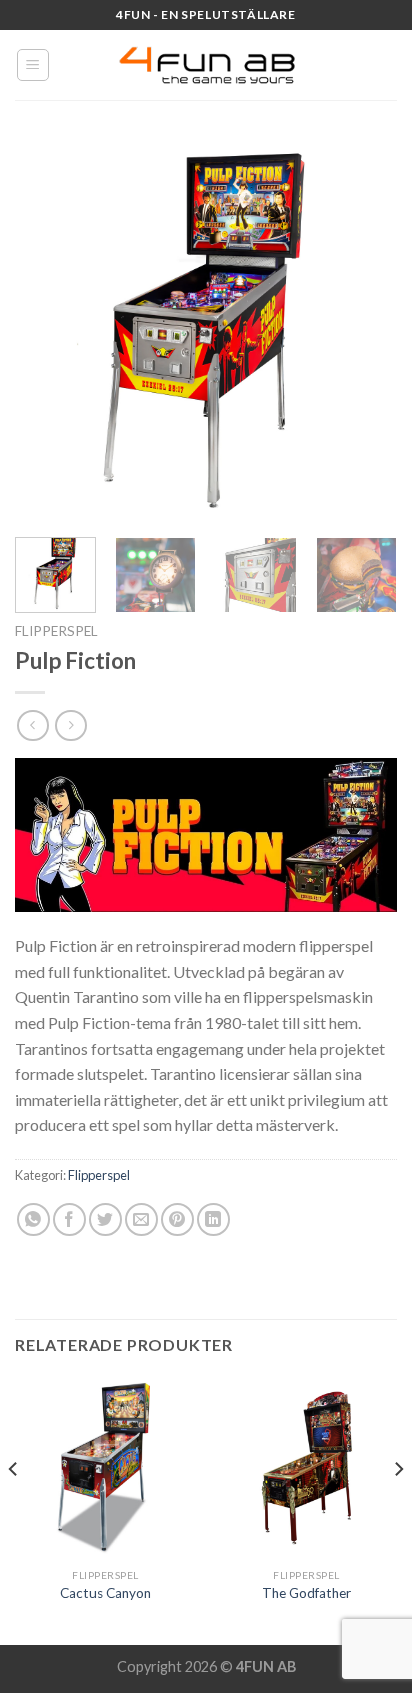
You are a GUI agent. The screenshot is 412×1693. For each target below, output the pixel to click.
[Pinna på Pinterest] (177, 1219)
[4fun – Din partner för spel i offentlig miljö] (206, 65)
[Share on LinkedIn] (213, 1219)
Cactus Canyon (105, 1593)
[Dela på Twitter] (105, 1219)
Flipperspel (56, 631)
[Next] (364, 331)
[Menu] (33, 65)
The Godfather (306, 1593)
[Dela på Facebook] (69, 1219)
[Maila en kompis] (141, 1219)
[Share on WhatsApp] (33, 1219)
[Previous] (48, 331)
